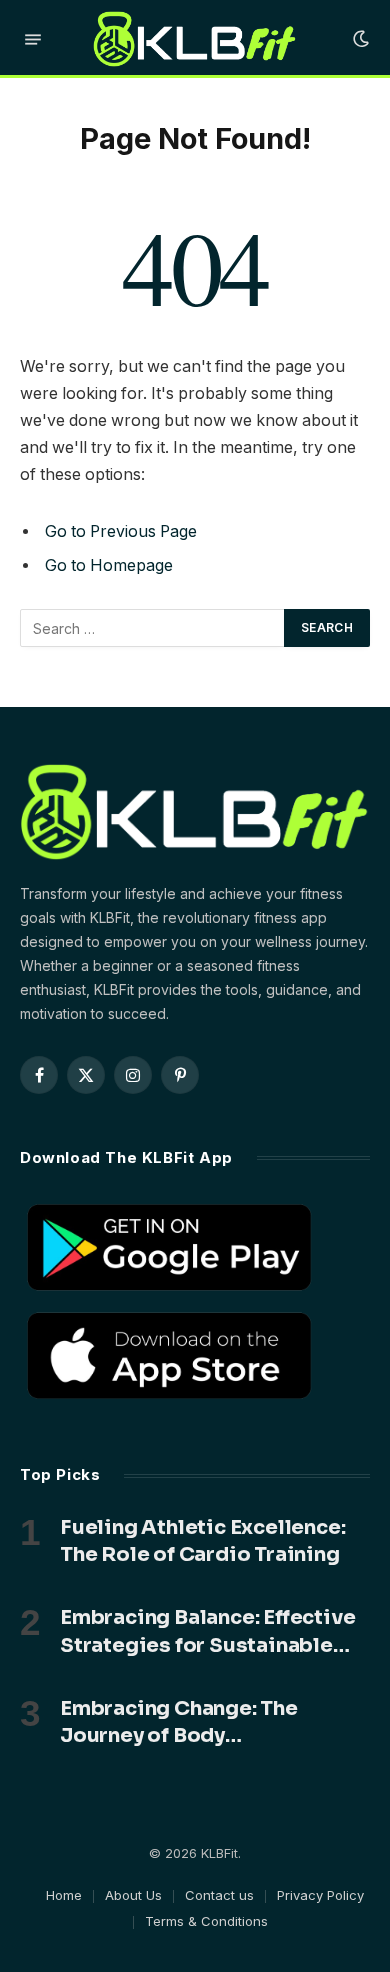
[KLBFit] (195, 39)
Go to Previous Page (121, 531)
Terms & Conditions (206, 1921)
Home (64, 1895)
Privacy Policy (320, 1895)
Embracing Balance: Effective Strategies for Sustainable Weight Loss (207, 1644)
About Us (133, 1895)
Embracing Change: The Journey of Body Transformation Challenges (199, 1735)
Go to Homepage (109, 565)
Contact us (219, 1895)
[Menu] (33, 39)
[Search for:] (153, 628)
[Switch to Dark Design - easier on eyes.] (359, 39)
